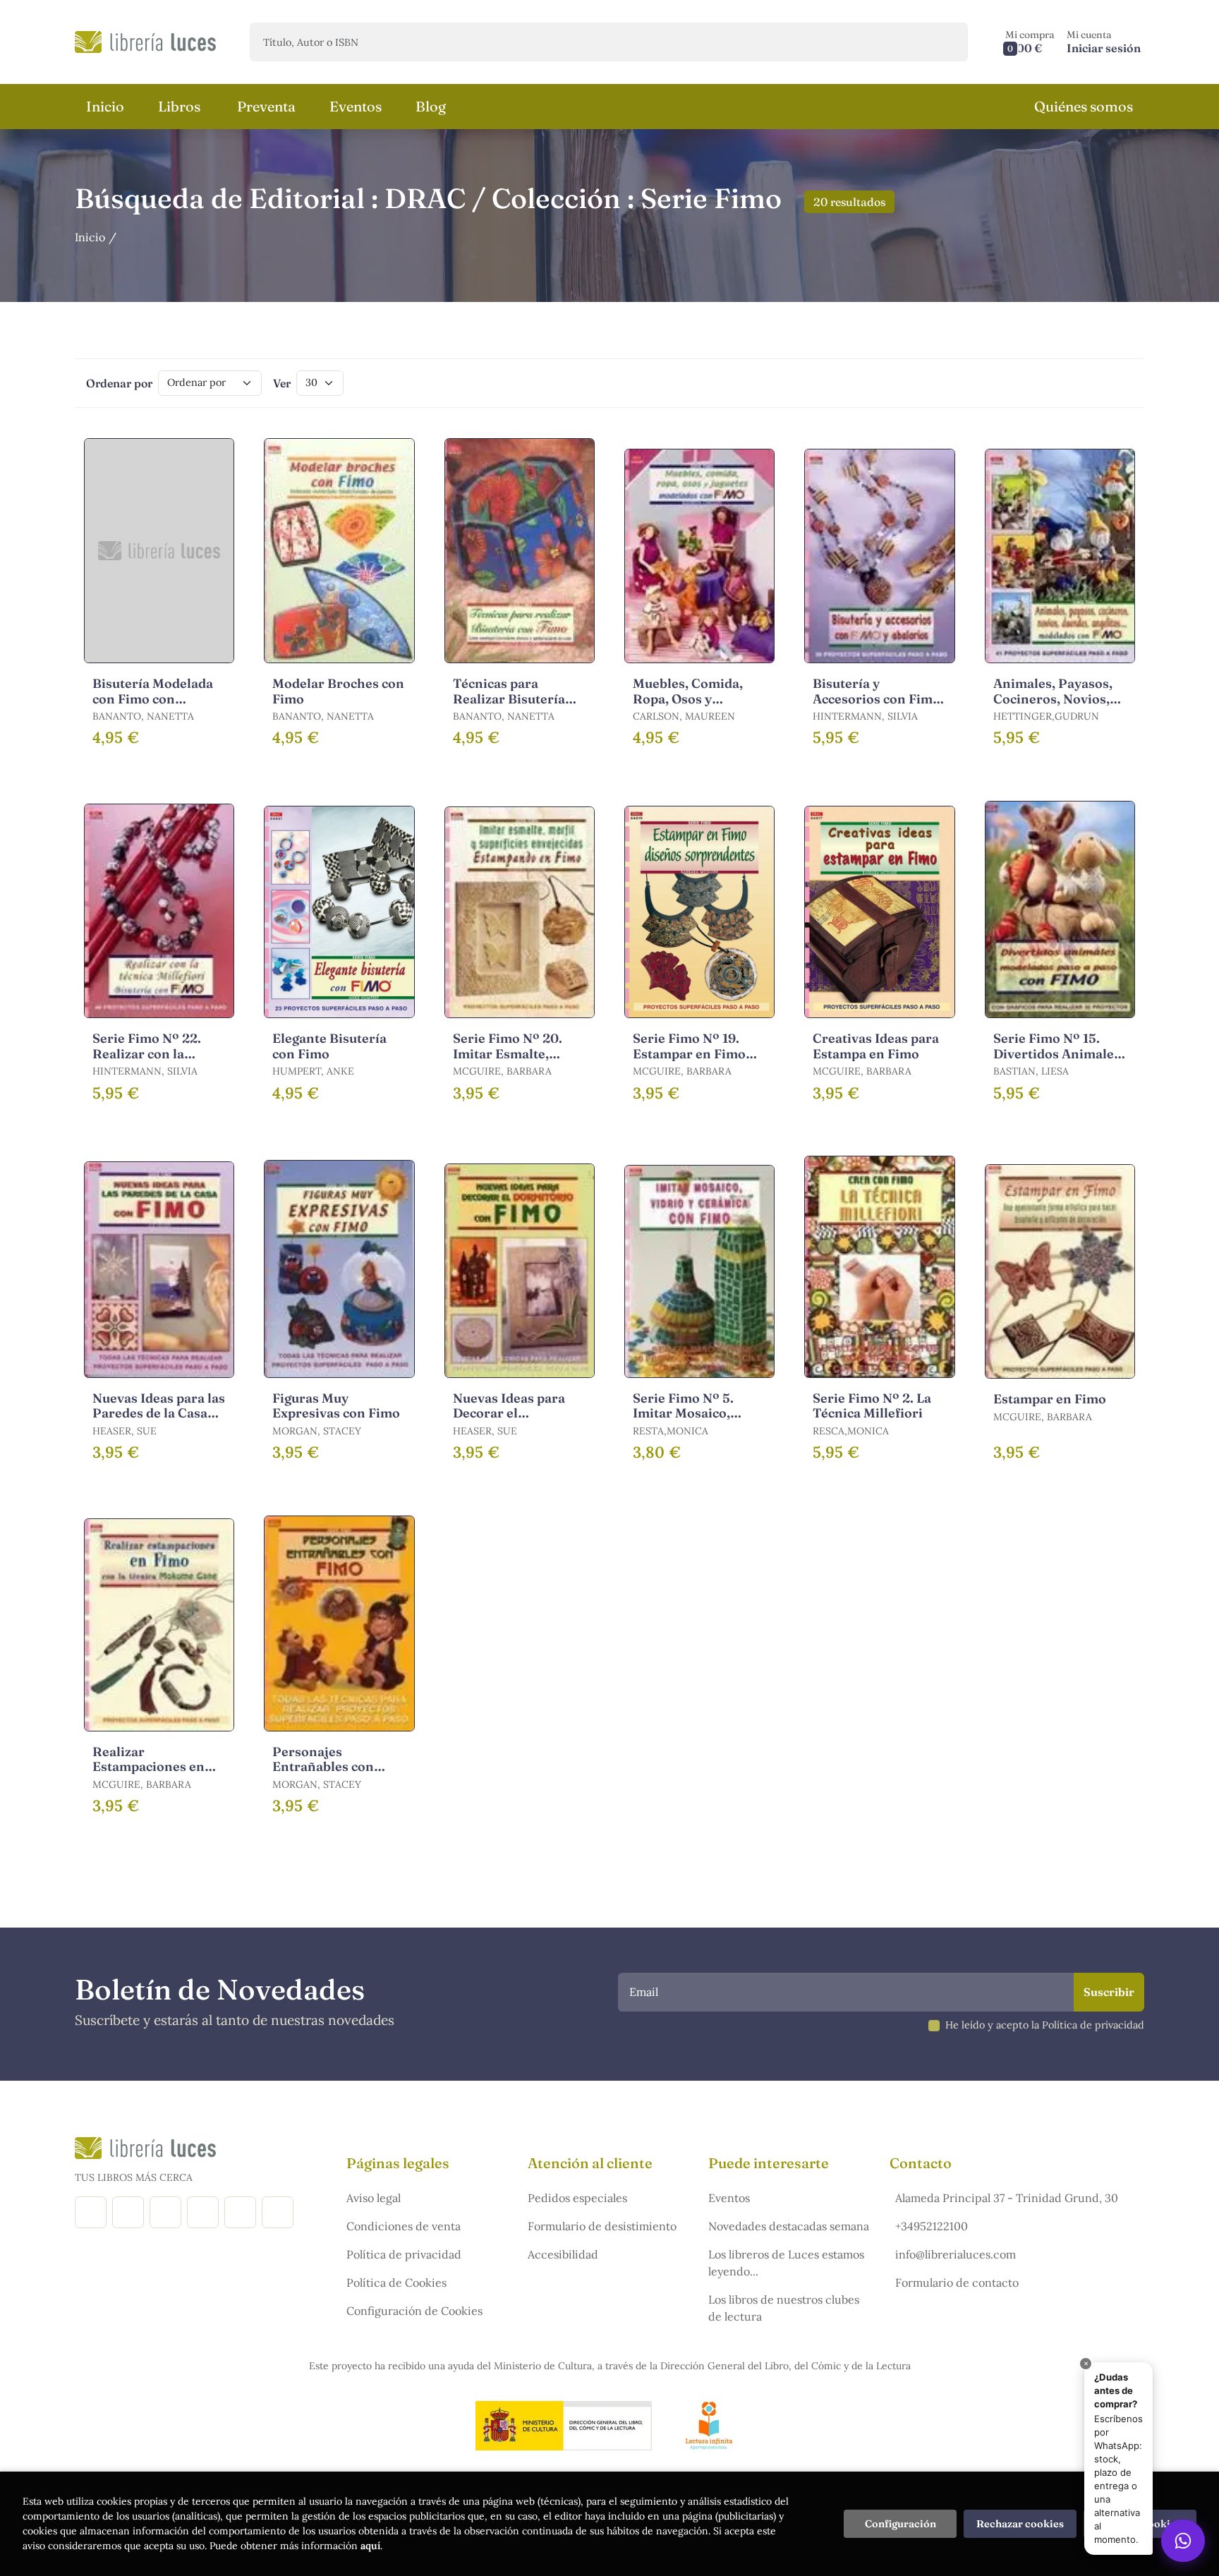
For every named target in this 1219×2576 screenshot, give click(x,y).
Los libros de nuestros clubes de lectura (784, 2308)
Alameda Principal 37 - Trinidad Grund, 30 (1007, 2198)
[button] (1030, 42)
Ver (282, 383)
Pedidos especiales (577, 2198)
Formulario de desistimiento (602, 2226)
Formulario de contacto (957, 2282)
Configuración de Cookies (414, 2311)
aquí (370, 2546)
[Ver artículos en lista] (1120, 383)
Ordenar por (119, 383)
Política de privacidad (404, 2254)
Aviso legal (374, 2198)
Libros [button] (179, 106)
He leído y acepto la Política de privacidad (1045, 2025)
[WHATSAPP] (278, 2212)
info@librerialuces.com (956, 2254)
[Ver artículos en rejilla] (1100, 383)
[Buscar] (945, 42)
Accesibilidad (563, 2254)
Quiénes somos (1084, 106)
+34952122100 (932, 2226)
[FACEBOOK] (91, 2212)
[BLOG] (203, 2212)
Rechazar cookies (1020, 2524)
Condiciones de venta (404, 2226)
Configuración (900, 2524)
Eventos (729, 2198)
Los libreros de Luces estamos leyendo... (786, 2263)
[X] (165, 2212)
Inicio (90, 237)
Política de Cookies (396, 2282)
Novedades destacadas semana (789, 2226)
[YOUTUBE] (240, 2212)
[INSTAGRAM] (128, 2212)
